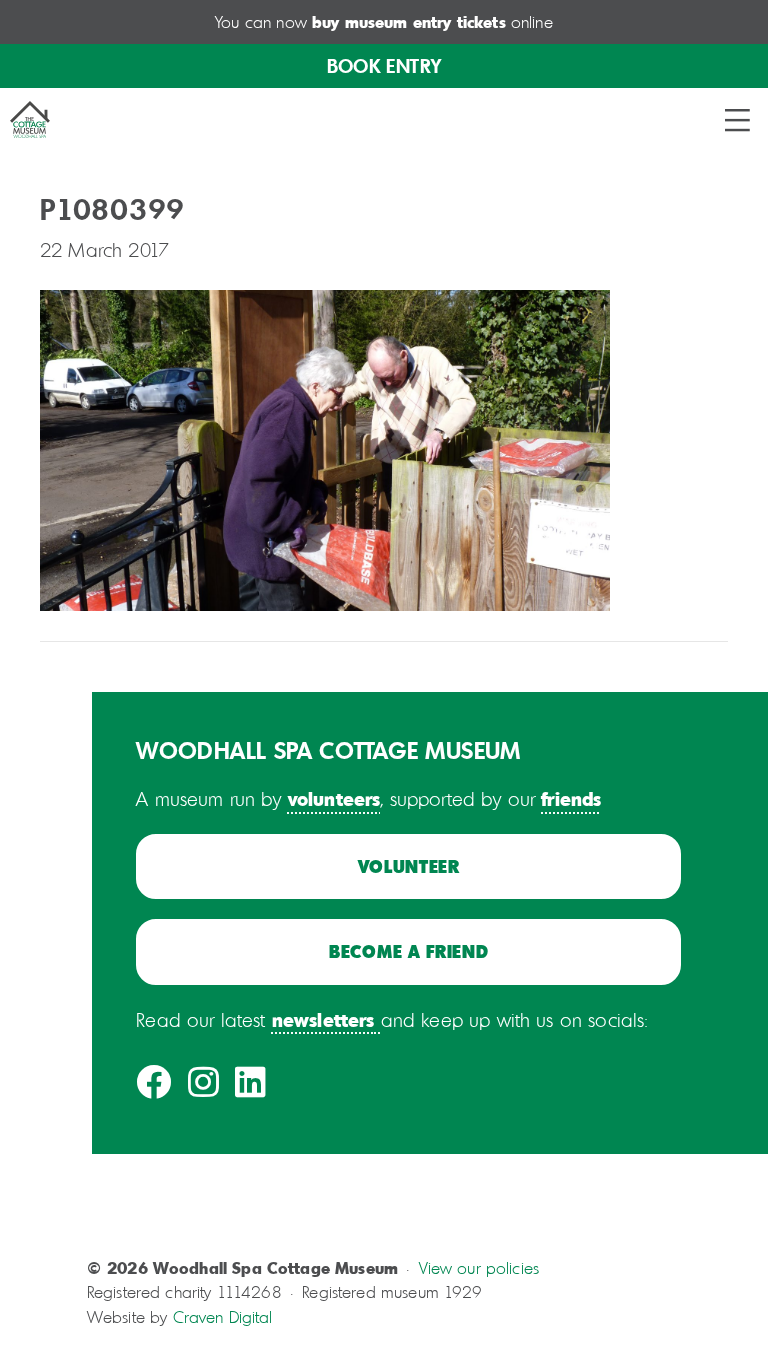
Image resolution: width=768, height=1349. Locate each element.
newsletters (323, 1019)
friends (571, 798)
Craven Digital (223, 1317)
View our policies (479, 1268)
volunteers (334, 798)
